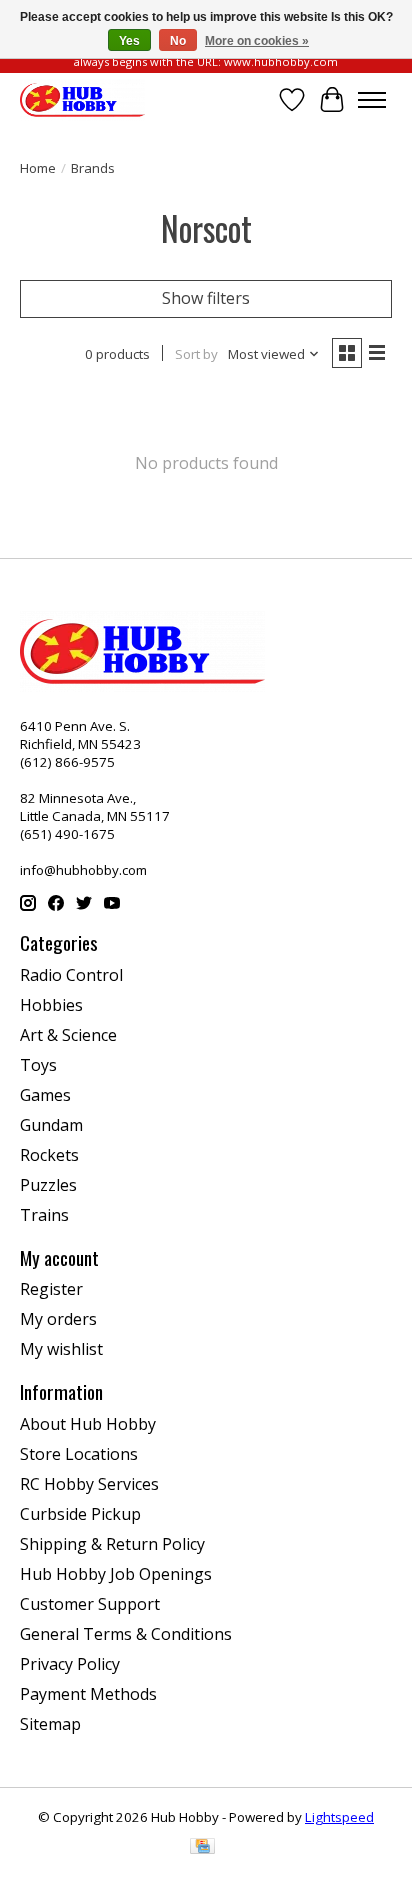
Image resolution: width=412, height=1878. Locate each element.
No (178, 41)
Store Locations (79, 1454)
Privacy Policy (70, 1664)
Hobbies (51, 1005)
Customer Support (90, 1604)
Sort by (196, 354)
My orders (58, 1319)
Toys (38, 1065)
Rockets (49, 1155)
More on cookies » (257, 41)
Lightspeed (339, 1817)
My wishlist (61, 1349)
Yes (129, 41)
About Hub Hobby (88, 1424)
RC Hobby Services (89, 1484)
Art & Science (68, 1035)
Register (51, 1289)
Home (38, 168)
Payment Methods (88, 1694)
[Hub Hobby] (82, 99)
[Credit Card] (202, 1848)
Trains (44, 1215)
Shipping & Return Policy (112, 1544)
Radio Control (71, 975)
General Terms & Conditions (126, 1634)
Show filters (206, 298)
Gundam (51, 1125)
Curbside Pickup (80, 1514)
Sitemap (50, 1724)
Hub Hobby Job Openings (116, 1574)
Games (45, 1095)
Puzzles (48, 1185)
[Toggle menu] (372, 100)
